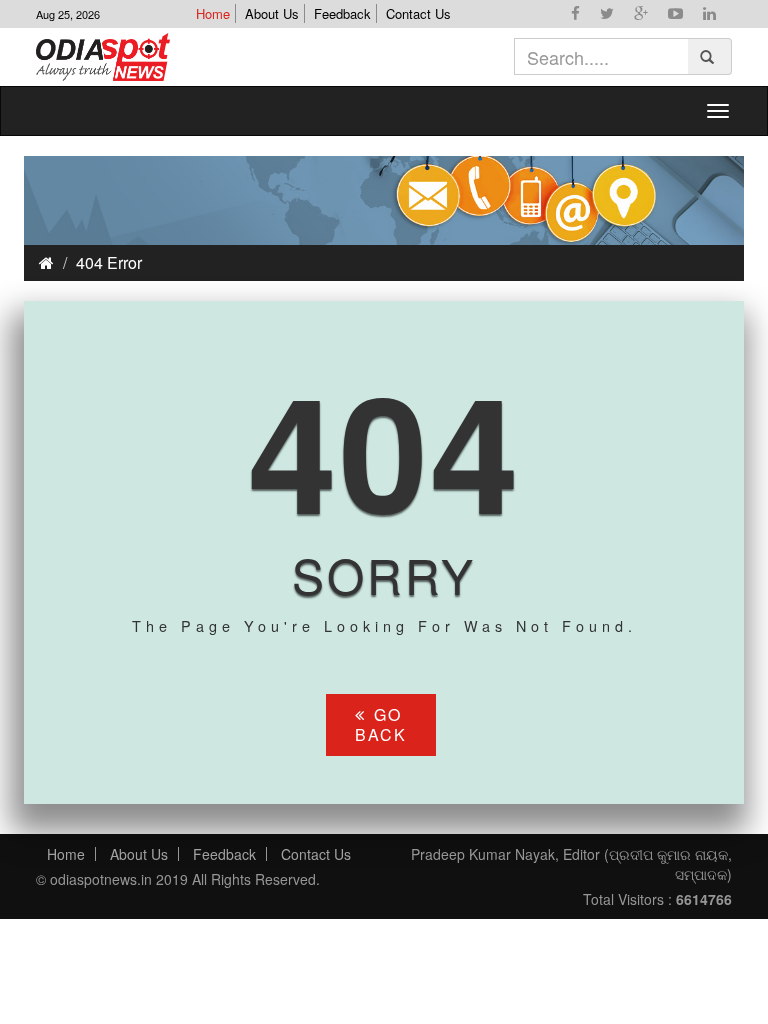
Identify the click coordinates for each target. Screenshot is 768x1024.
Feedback (342, 13)
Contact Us (418, 13)
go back (381, 724)
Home (213, 13)
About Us (272, 13)
